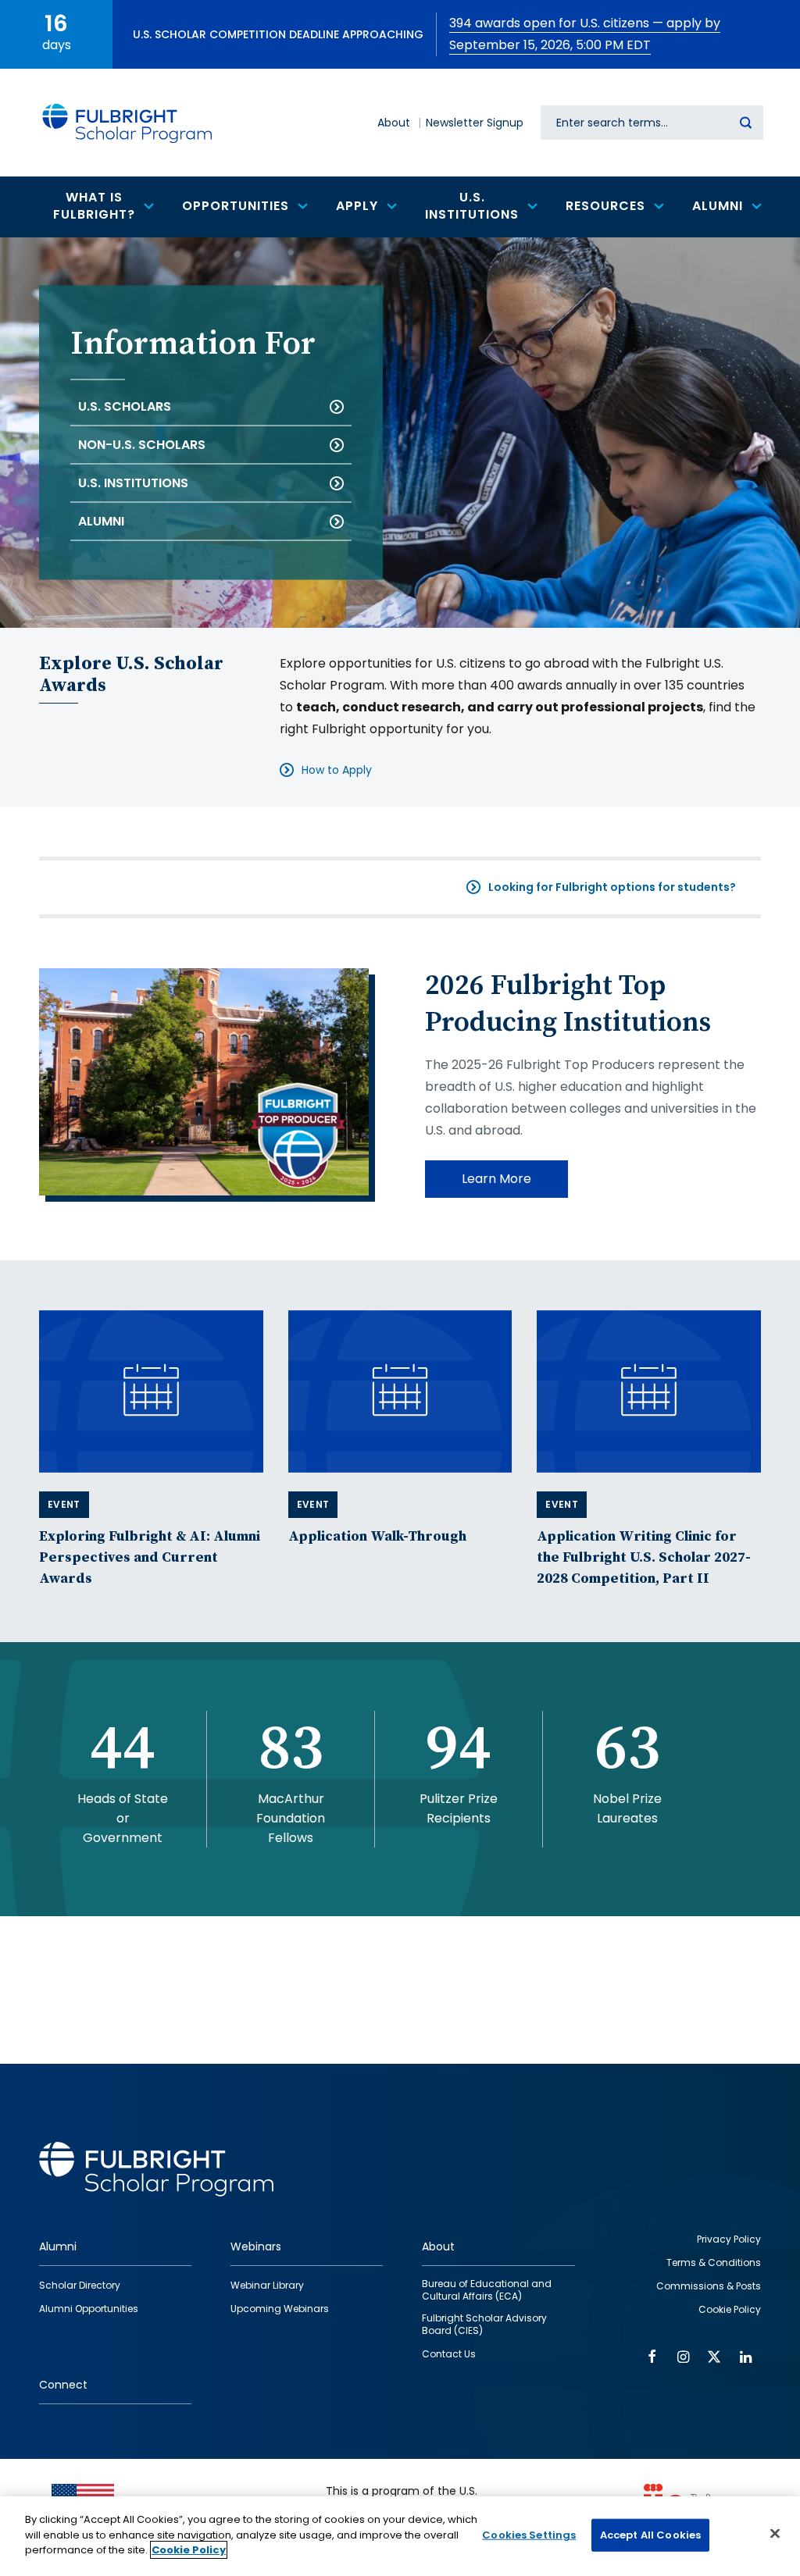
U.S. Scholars (125, 406)
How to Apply (337, 770)
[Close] (775, 2534)
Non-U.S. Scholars (142, 445)
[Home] (128, 123)
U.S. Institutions (133, 483)
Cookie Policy (189, 2550)
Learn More (496, 1179)
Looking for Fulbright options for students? (612, 887)
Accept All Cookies (650, 2535)
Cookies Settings (529, 2535)
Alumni (101, 521)
